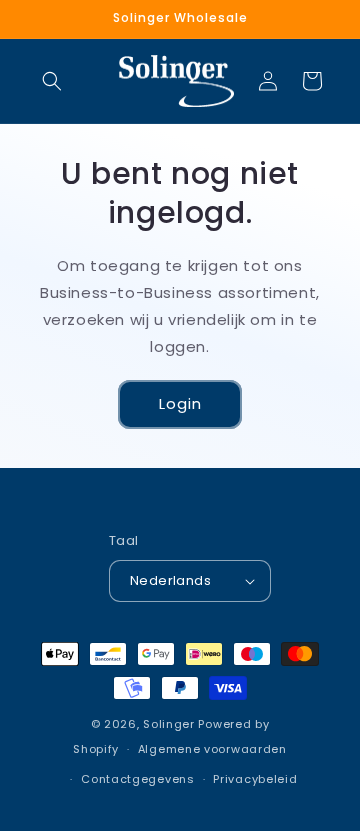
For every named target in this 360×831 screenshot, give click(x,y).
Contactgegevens (138, 779)
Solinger (169, 724)
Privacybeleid (255, 779)
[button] (52, 81)
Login (180, 403)
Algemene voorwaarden (212, 749)
